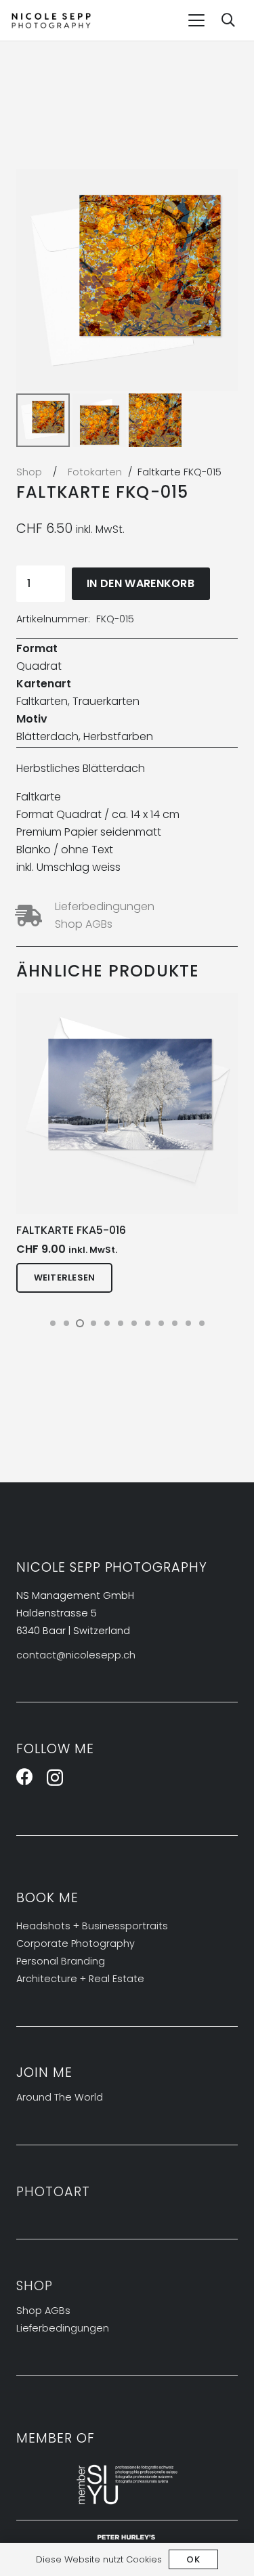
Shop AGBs (84, 924)
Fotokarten (95, 472)
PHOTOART (53, 2192)
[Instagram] (55, 1778)
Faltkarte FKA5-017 (114, 1230)
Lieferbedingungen (105, 906)
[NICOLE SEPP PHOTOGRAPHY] (51, 21)
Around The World (60, 2097)
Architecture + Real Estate (80, 1979)
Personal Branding (61, 1961)
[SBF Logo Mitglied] (127, 2485)
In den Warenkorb (141, 583)
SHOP (35, 2286)
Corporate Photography (76, 1944)
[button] (196, 20)
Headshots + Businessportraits (92, 1926)
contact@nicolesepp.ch (76, 1655)
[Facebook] (25, 1777)
